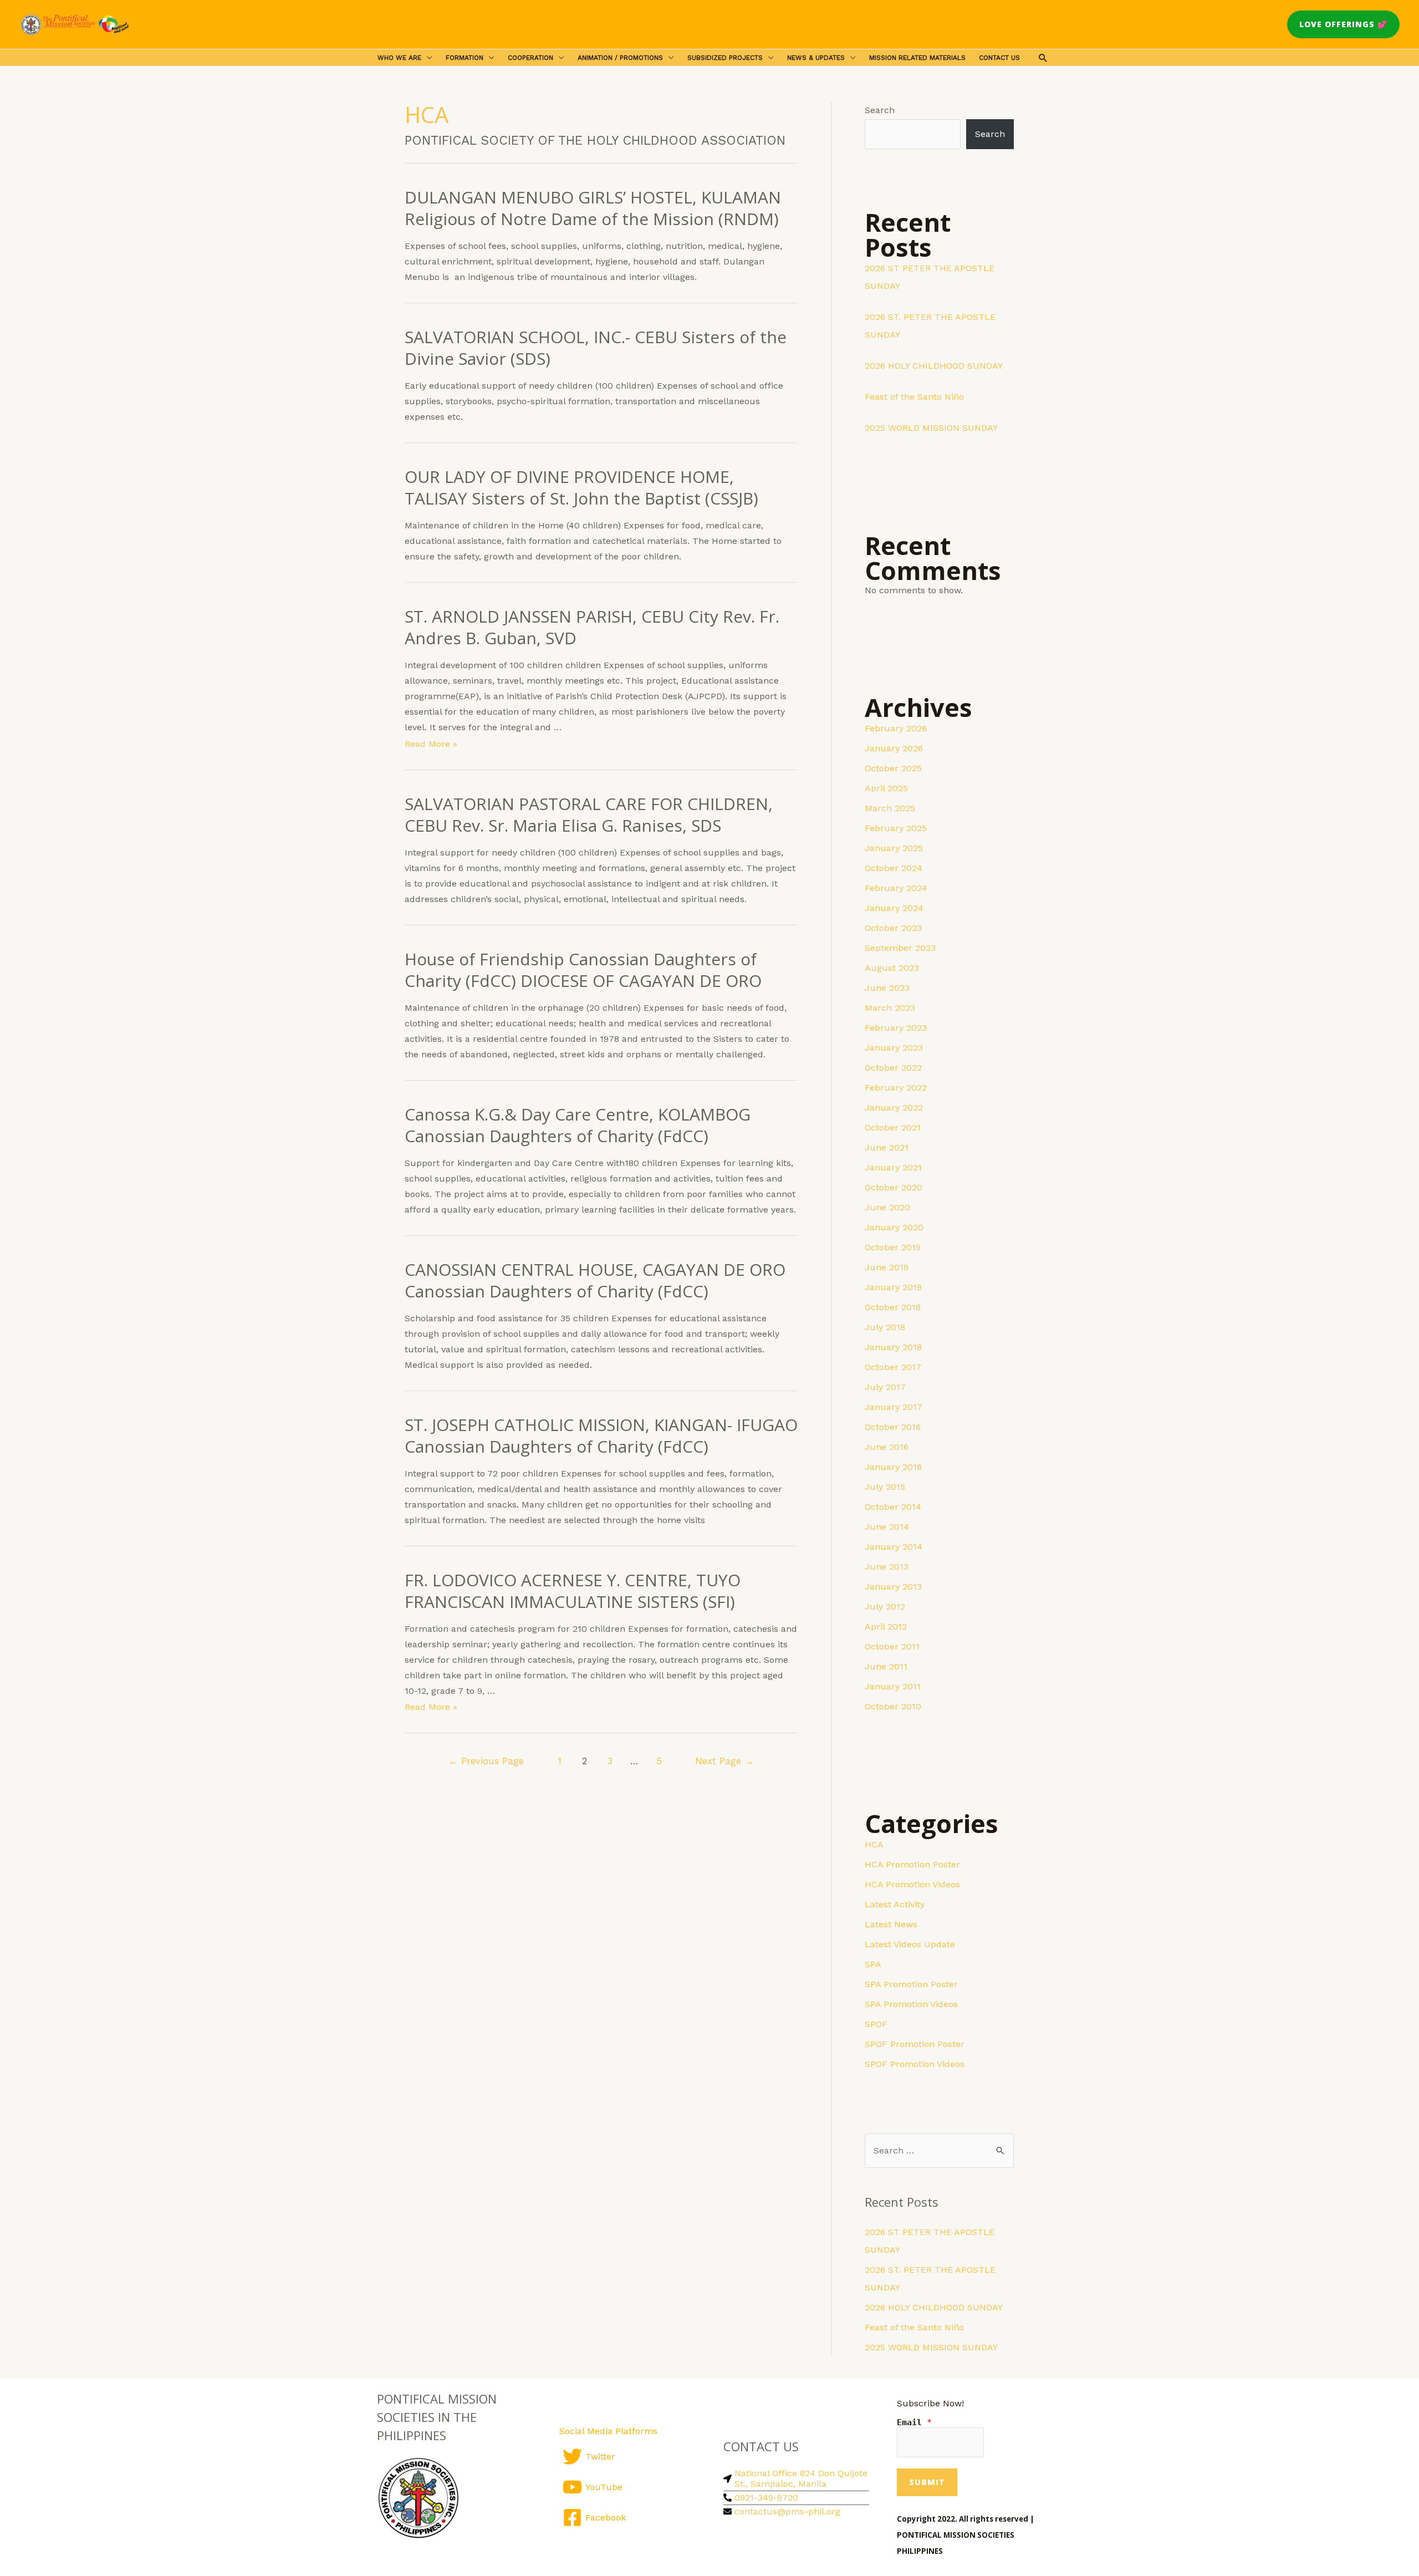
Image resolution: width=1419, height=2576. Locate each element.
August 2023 (892, 968)
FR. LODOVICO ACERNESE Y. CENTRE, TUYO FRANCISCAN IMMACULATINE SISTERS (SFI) (573, 1591)
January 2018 (893, 1347)
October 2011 (892, 1646)
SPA (873, 1964)
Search (880, 110)
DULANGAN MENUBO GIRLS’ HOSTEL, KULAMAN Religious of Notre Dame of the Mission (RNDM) (593, 208)
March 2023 (890, 1008)
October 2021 (893, 1127)
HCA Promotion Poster (912, 1864)
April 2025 (886, 788)
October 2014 (893, 1507)
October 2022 (893, 1068)
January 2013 (893, 1587)
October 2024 (894, 868)
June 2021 (887, 1147)
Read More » (431, 744)
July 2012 (885, 1607)
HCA (874, 1844)
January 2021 (893, 1167)
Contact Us (999, 58)
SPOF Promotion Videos (915, 2064)
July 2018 (885, 1327)
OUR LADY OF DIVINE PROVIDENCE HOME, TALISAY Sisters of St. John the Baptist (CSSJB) (581, 487)
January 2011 (893, 1686)
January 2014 (894, 1547)
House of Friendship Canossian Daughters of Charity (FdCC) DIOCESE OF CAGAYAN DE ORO (583, 970)
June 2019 (887, 1267)
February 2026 (896, 728)
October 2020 (894, 1187)
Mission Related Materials (917, 58)
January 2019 (893, 1287)
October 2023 (893, 928)
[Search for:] (939, 2150)
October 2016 (893, 1427)
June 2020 (887, 1207)
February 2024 (896, 888)
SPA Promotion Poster (911, 1984)
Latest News (891, 1924)
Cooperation (530, 58)
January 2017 (894, 1407)
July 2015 (885, 1487)
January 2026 (894, 748)
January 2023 (894, 1048)
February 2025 (896, 828)
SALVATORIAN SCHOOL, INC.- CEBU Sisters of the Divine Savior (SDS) (596, 348)
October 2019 (893, 1247)
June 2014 (887, 1527)
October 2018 (893, 1307)
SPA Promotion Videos (911, 2004)
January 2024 (894, 908)
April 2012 (886, 1626)
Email (914, 2422)
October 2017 (893, 1367)
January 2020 (894, 1227)
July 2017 (885, 1387)
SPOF (876, 2024)
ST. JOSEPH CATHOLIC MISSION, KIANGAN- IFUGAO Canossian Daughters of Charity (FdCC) (601, 1435)
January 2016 (893, 1467)
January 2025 (894, 848)
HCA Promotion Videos (912, 1884)
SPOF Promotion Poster (915, 2044)
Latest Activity (895, 1904)
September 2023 (900, 948)
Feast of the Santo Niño (914, 397)
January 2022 (894, 1108)
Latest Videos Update (910, 1944)
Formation (465, 58)
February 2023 (896, 1028)
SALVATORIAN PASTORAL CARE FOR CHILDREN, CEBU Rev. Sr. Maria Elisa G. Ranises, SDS (589, 814)
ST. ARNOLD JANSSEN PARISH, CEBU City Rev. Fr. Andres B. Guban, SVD (592, 627)
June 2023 (887, 988)
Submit (927, 2482)
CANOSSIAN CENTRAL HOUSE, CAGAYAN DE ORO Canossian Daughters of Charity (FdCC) (595, 1280)
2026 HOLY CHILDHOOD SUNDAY (934, 366)
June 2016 (887, 1447)
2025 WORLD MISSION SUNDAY (931, 428)
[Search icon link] (1043, 58)
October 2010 (893, 1706)
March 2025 (890, 808)
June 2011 (886, 1666)
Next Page (724, 1761)
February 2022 (896, 1088)
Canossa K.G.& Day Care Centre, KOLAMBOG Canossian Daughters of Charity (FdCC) (578, 1125)
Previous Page (486, 1761)
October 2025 (893, 768)
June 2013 (887, 1567)
